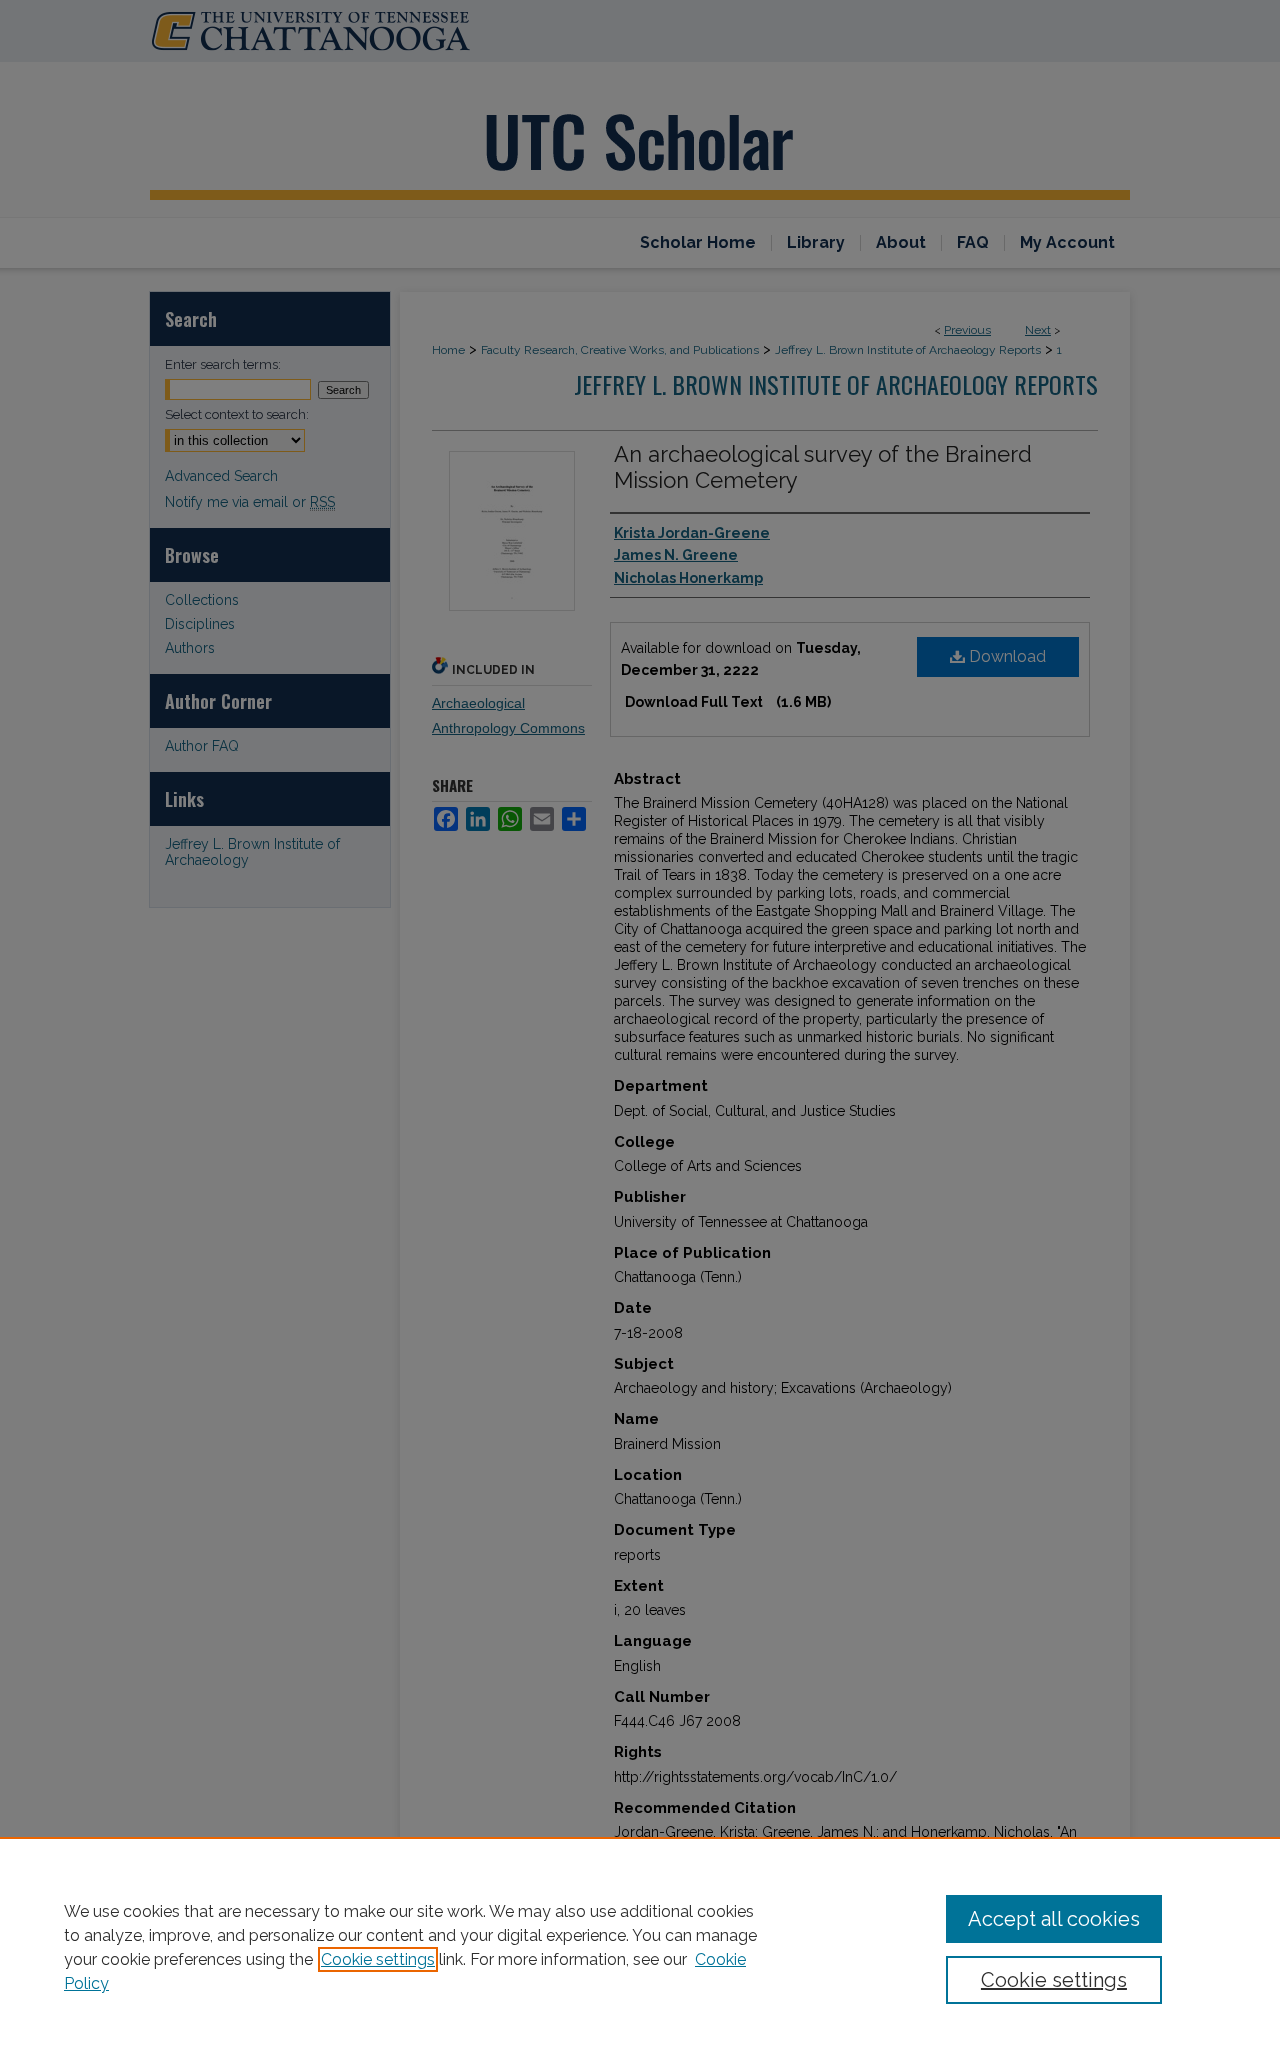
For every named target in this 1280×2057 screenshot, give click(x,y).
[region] (640, 1947)
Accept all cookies (1054, 1919)
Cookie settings (378, 1959)
